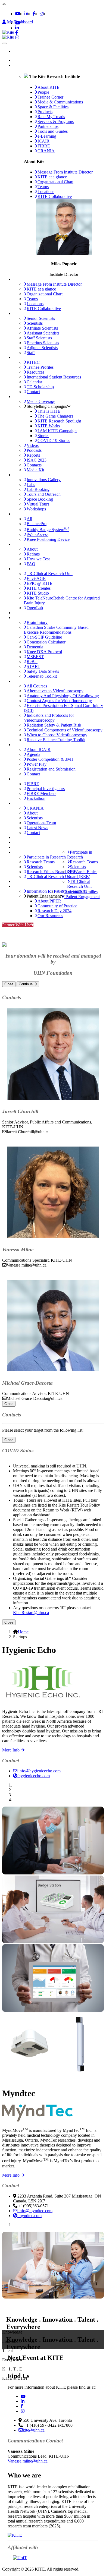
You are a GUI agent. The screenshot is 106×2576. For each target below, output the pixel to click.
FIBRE (33, 784)
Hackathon (36, 798)
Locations (46, 192)
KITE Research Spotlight (59, 421)
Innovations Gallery (44, 480)
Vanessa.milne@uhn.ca (28, 2461)
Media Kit (35, 470)
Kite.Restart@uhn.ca (31, 1613)
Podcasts (34, 450)
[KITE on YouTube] (18, 14)
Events (19, 842)
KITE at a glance (52, 177)
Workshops (36, 509)
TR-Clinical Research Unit (50, 574)
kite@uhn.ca (34, 2430)
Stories (43, 436)
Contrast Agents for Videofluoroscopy (59, 701)
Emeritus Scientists (43, 343)
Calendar (34, 382)
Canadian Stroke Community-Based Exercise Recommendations (56, 630)
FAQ (31, 564)
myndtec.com (29, 2216)
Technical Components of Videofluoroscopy (65, 730)
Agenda (33, 754)
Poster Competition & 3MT (50, 759)
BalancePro (37, 524)
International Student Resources (54, 377)
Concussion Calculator (46, 642)
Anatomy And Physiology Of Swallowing (63, 696)
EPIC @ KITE (40, 583)
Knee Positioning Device (48, 539)
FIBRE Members (41, 793)
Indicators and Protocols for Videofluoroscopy (49, 718)
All (29, 519)
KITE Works (49, 426)
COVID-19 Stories (54, 441)
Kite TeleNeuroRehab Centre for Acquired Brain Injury (62, 600)
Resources (35, 372)
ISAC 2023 (37, 460)
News (18, 837)
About (32, 549)
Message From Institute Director (65, 172)
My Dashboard (19, 22)
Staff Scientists (39, 338)
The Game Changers (55, 416)
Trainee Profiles (40, 367)
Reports (33, 455)
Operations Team (41, 823)
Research (21, 847)
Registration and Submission (51, 769)
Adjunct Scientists (42, 348)
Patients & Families (81, 892)
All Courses (37, 686)
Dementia (35, 647)
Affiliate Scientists (42, 328)
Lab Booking (38, 489)
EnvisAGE (36, 578)
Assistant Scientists (43, 333)
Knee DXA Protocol (44, 652)
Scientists (35, 323)
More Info (11, 1750)
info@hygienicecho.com (39, 1771)
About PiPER (49, 901)
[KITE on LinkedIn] (26, 14)
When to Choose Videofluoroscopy (57, 735)
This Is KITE (49, 411)
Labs (31, 484)
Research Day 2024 (54, 911)
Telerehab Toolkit (42, 676)
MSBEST (35, 657)
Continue (26, 984)
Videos (33, 445)
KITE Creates (39, 588)
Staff (31, 353)
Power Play (37, 764)
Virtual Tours (38, 504)
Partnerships (24, 613)
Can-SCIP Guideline (44, 637)
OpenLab (35, 608)
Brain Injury (37, 622)
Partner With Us (16, 925)
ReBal (32, 662)
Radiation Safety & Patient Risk (54, 725)
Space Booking (40, 499)
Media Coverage (41, 401)
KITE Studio (38, 593)
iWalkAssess (38, 534)
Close (9, 984)
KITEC (33, 362)
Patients (20, 881)
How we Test (38, 559)
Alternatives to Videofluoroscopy (55, 691)
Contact (33, 392)
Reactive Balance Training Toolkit (56, 740)
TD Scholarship (40, 387)
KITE (18, 65)
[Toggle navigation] (4, 43)
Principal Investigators (46, 789)
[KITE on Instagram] (42, 14)
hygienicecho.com (34, 1776)
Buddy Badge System (48, 529)
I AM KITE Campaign (57, 431)
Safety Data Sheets (43, 671)
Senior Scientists (41, 318)
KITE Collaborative (55, 196)
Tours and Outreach (44, 494)
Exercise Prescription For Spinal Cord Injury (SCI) (63, 708)
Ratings (33, 554)
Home (24, 60)
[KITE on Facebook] (34, 14)
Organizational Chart (55, 182)
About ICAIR (39, 749)
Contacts (34, 465)
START (33, 666)
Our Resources (50, 916)
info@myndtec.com (35, 2211)
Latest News (37, 828)
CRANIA (35, 808)
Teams (43, 187)
